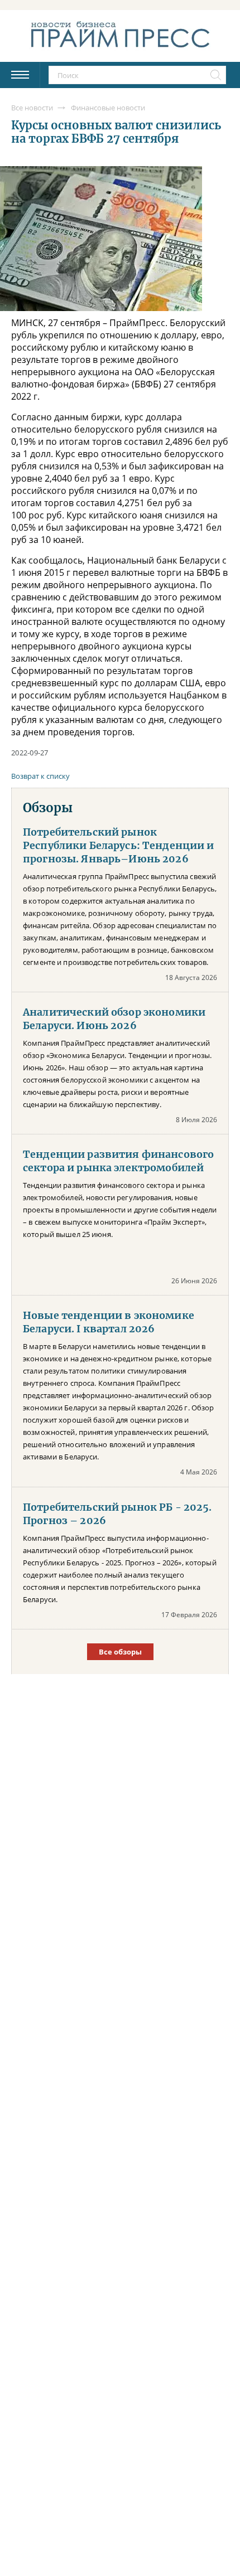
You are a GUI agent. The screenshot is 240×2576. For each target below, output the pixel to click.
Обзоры (48, 808)
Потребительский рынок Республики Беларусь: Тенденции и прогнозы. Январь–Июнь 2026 (119, 846)
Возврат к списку (40, 776)
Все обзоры (120, 1652)
